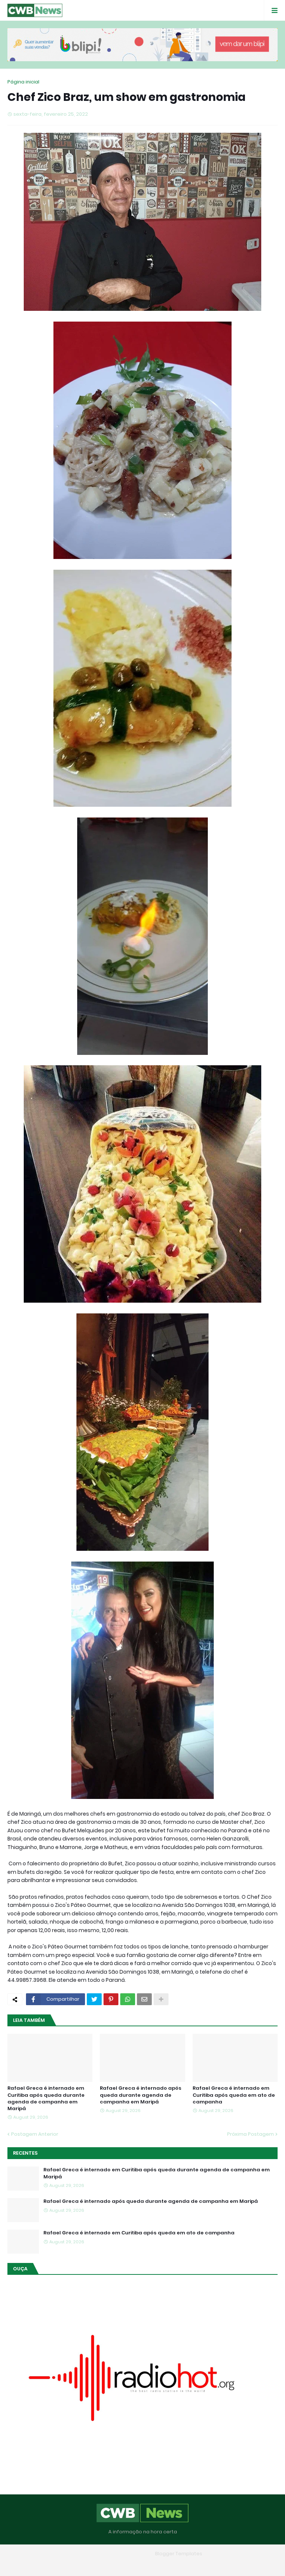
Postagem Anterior (35, 2134)
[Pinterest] (111, 1999)
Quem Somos (121, 2565)
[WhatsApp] (128, 1999)
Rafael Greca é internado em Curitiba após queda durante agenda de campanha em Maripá (46, 2098)
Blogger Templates (179, 2554)
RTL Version (190, 2565)
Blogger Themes (132, 2554)
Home (89, 2565)
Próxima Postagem (250, 2134)
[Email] (144, 1999)
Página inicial (23, 82)
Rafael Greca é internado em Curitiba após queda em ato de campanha (234, 2095)
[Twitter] (94, 1999)
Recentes (25, 2153)
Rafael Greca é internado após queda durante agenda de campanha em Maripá (141, 2095)
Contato (157, 2565)
